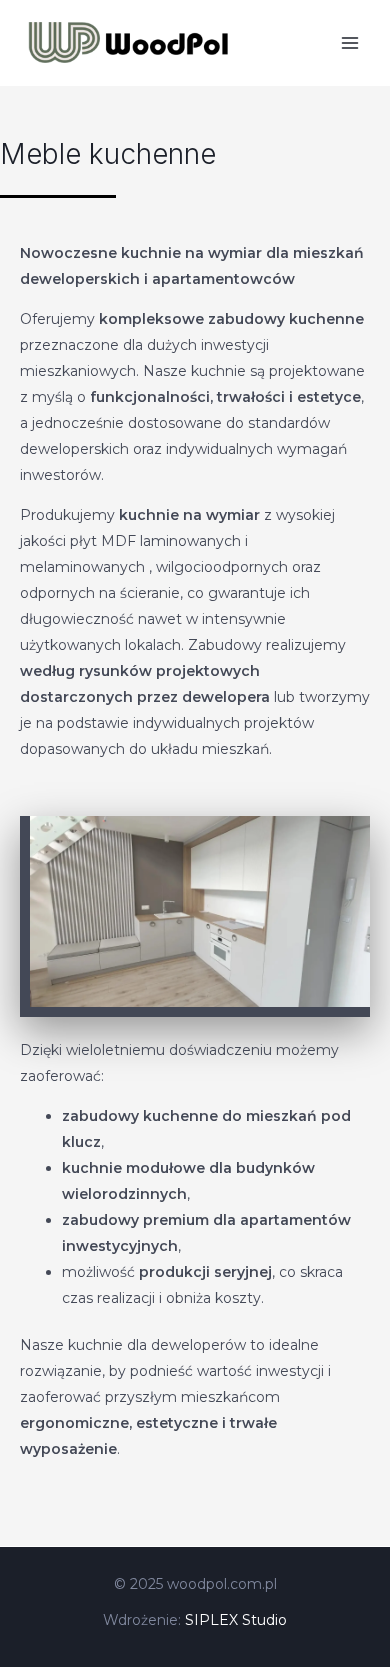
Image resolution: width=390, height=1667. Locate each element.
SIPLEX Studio (236, 1620)
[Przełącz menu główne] (349, 42)
